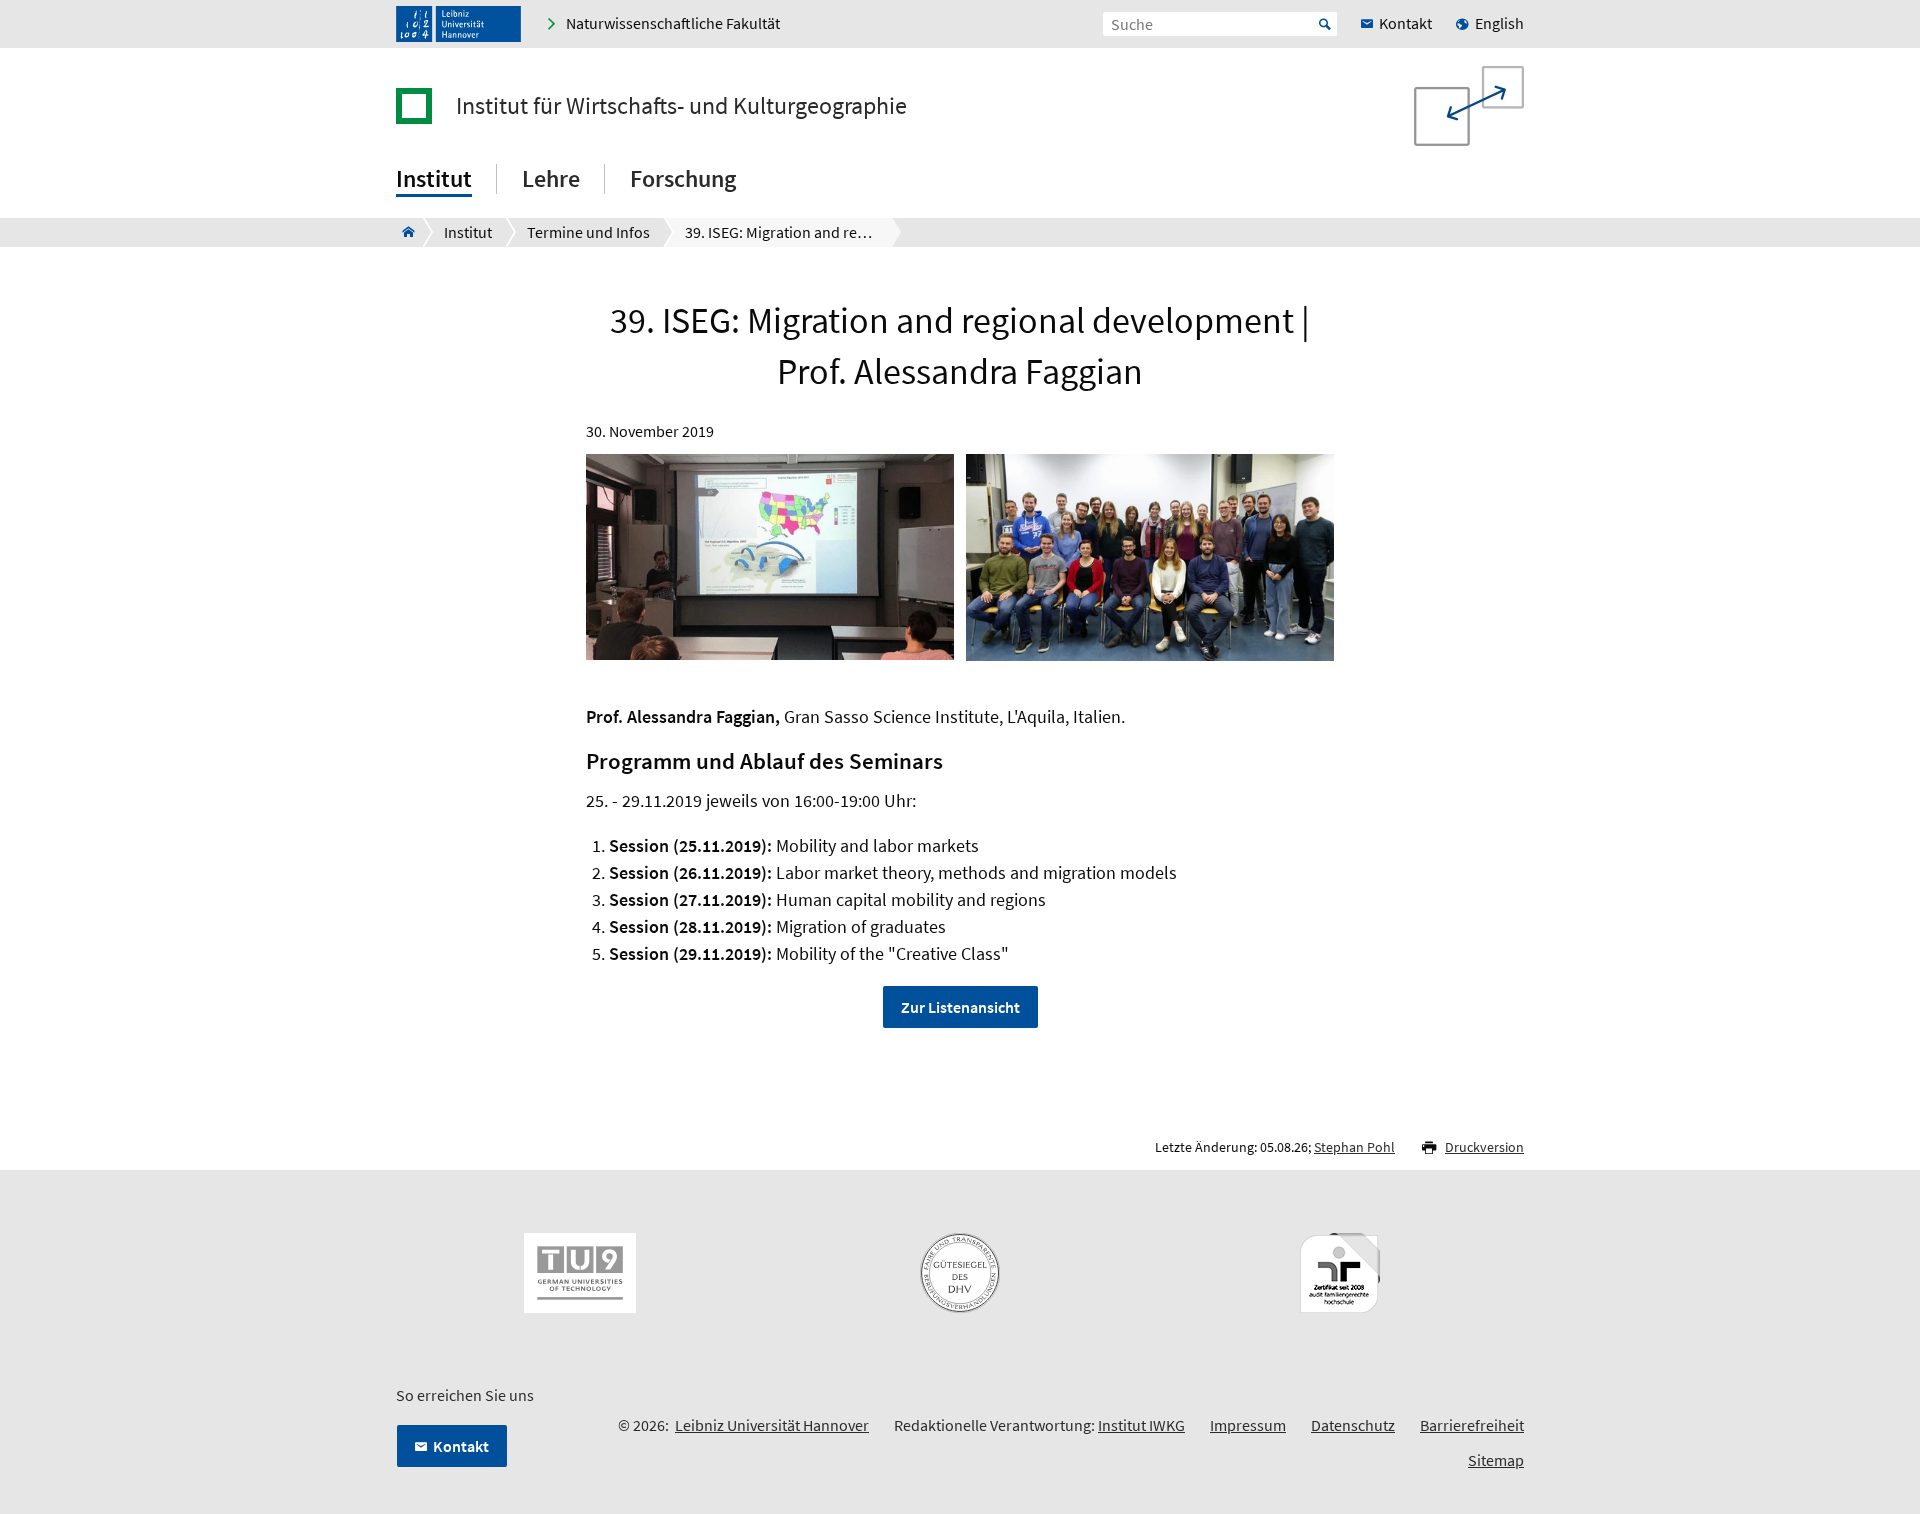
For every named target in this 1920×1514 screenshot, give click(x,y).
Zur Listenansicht (960, 1007)
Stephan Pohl (1354, 1147)
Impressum (1248, 1425)
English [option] (1499, 23)
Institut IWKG (1141, 1425)
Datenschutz (1353, 1425)
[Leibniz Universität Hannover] (458, 24)
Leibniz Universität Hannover (772, 1425)
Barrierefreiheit (1472, 1425)
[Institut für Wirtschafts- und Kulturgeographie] (402, 232)
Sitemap (1496, 1460)
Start (1325, 24)
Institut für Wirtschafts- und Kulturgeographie (681, 106)
